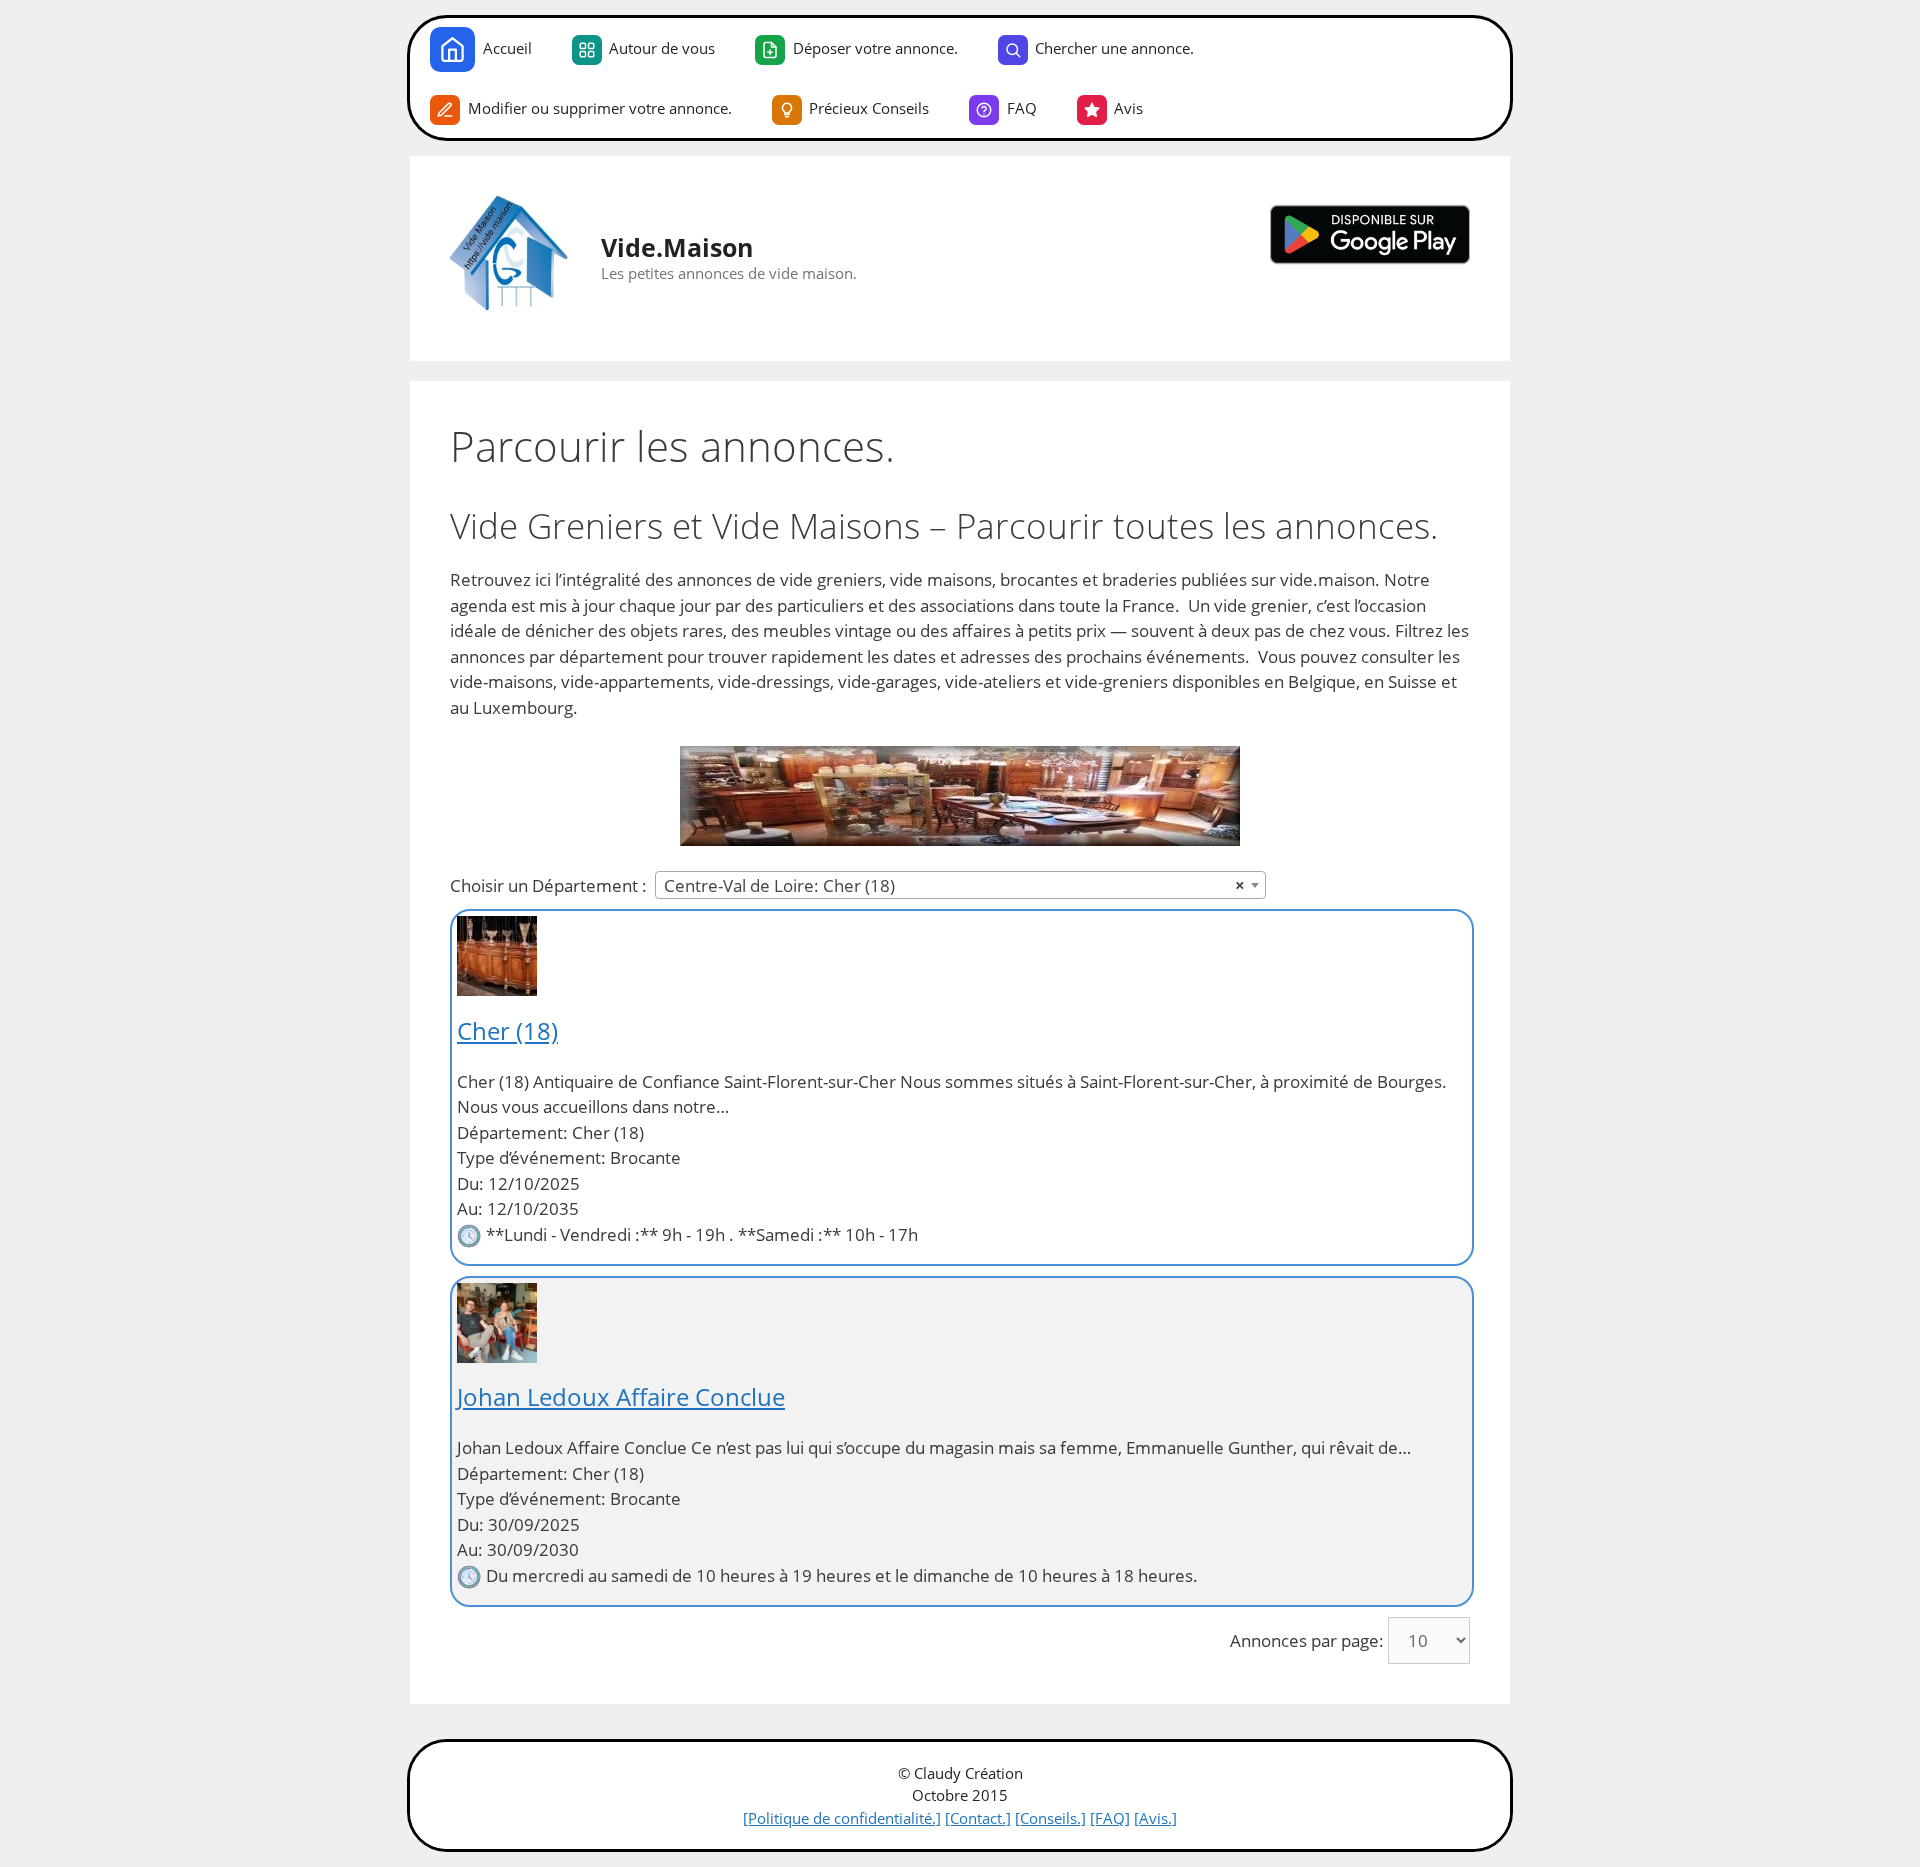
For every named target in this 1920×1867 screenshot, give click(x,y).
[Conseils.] (1050, 1818)
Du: (470, 1183)
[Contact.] (978, 1818)
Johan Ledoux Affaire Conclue (621, 1396)
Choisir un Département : (548, 885)
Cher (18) (507, 1030)
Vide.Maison (677, 247)
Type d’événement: (531, 1157)
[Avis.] (1155, 1818)
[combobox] (960, 885)
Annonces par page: (1307, 1640)
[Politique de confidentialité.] (842, 1818)
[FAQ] (1110, 1818)
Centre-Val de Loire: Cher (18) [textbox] (954, 885)
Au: (470, 1208)
